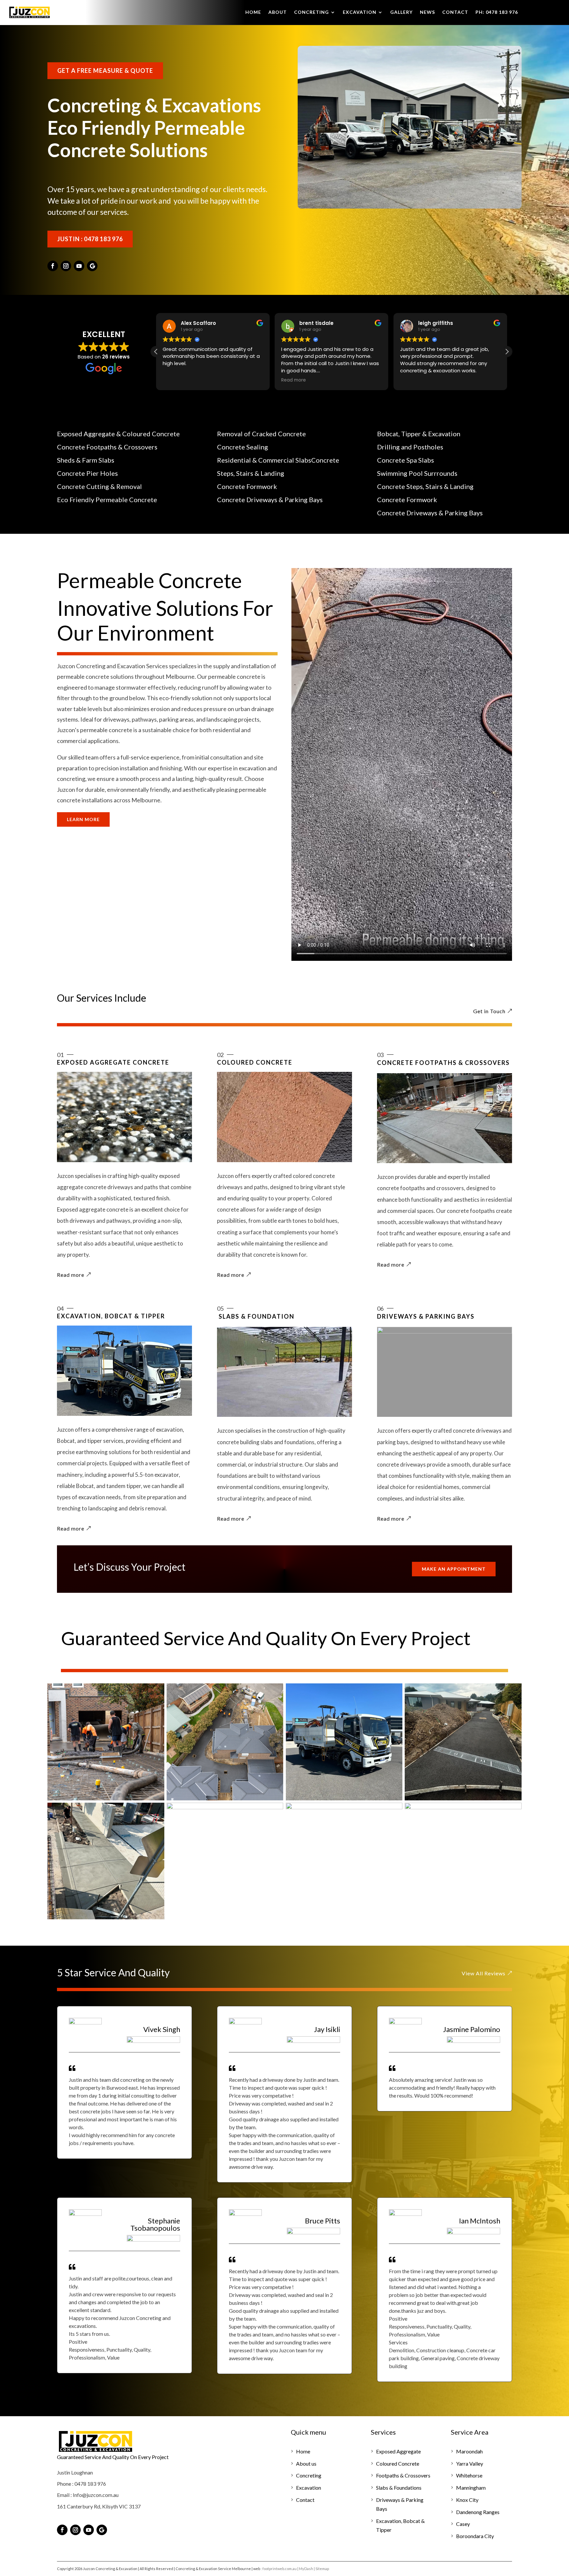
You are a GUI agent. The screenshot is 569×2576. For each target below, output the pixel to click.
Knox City (467, 2500)
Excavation (360, 12)
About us (306, 2463)
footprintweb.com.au (280, 2569)
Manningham (471, 2488)
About (278, 12)
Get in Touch (489, 1011)
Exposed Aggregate (398, 2451)
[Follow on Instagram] (66, 266)
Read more (71, 1275)
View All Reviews (484, 1973)
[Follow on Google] (92, 266)
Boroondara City (475, 2536)
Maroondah (469, 2451)
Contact (455, 12)
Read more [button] (177, 380)
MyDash (306, 2569)
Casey (463, 2524)
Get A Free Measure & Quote (105, 71)
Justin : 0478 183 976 (90, 239)
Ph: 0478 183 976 (497, 12)
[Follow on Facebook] (53, 266)
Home (253, 12)
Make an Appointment (454, 1569)
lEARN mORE (83, 819)
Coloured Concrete (398, 2463)
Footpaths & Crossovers (403, 2475)
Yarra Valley (470, 2463)
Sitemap (323, 2569)
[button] (507, 352)
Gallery (401, 12)
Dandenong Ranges (478, 2512)
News (427, 12)
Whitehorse (469, 2475)
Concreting (312, 12)
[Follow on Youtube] (79, 266)
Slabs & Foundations (399, 2488)
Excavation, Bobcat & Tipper (400, 2525)
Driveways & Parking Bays (400, 2504)
